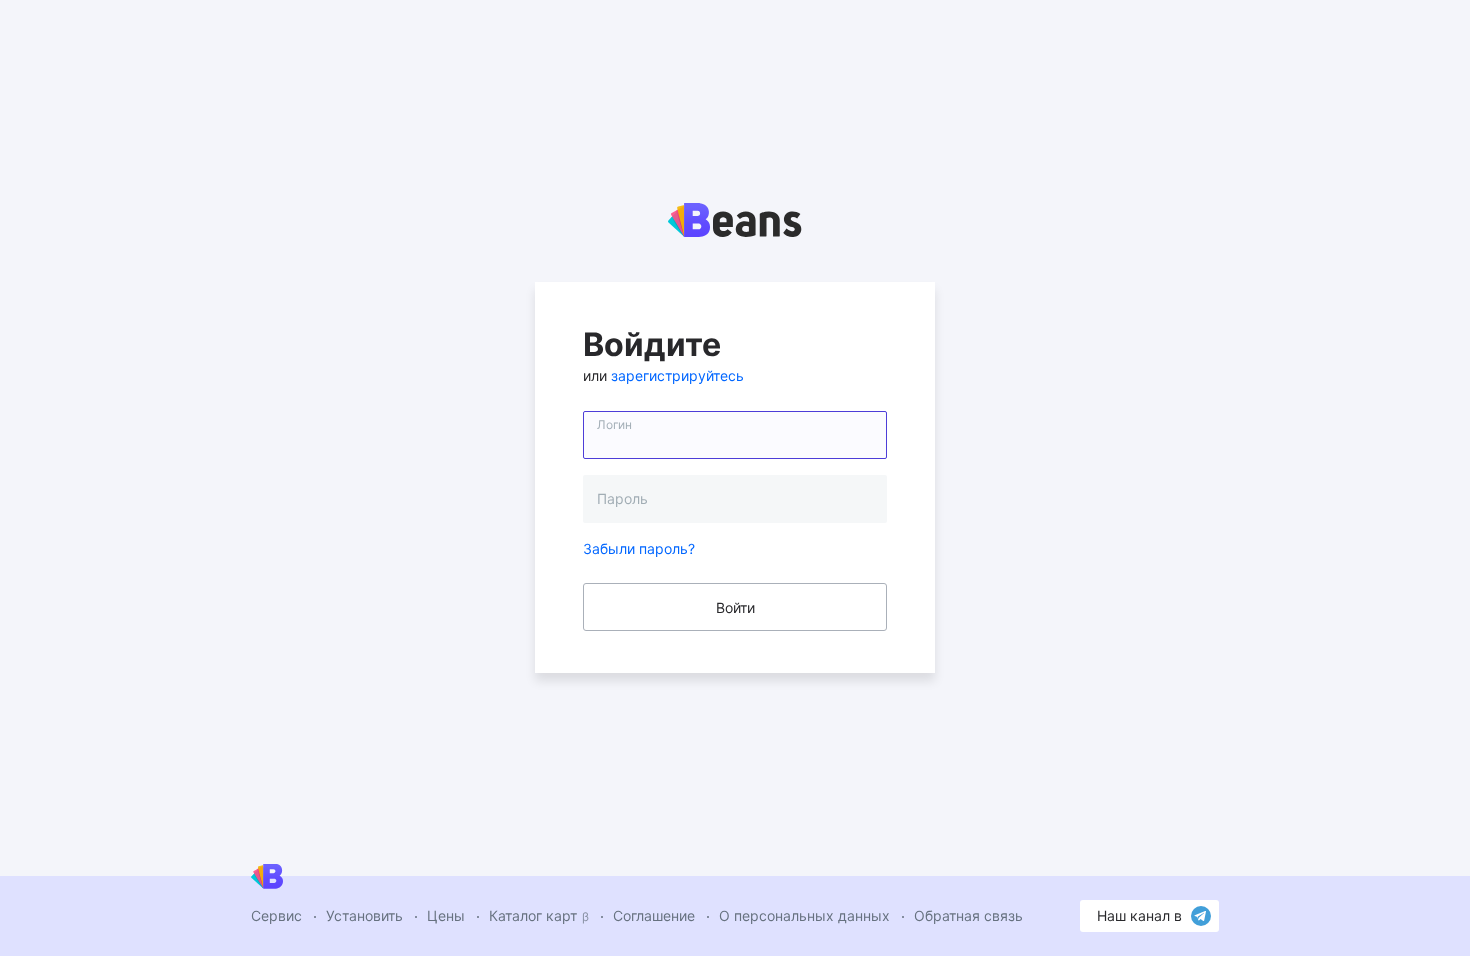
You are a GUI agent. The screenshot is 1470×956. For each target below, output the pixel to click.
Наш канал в (1139, 915)
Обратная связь (968, 915)
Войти (735, 607)
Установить (364, 915)
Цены (446, 915)
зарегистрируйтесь (677, 375)
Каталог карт (539, 915)
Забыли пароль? (639, 548)
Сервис (276, 915)
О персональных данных (804, 915)
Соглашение (654, 915)
